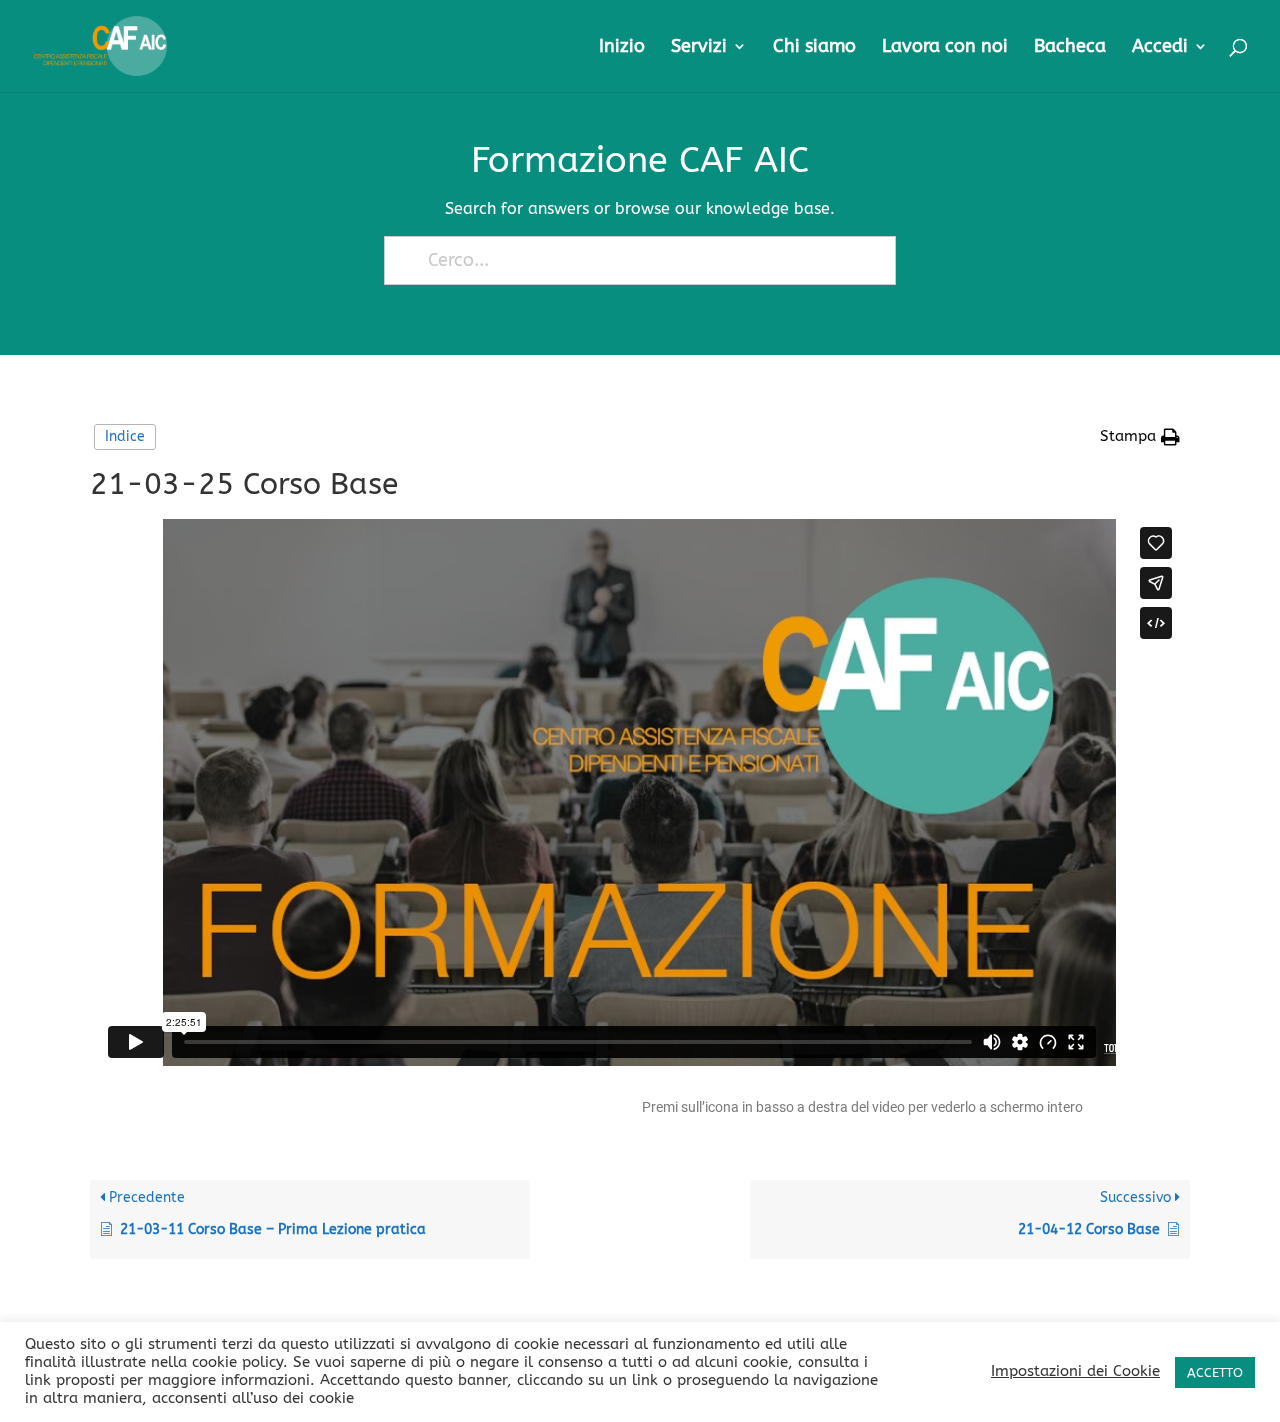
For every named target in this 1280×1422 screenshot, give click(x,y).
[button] (1140, 437)
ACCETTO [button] (1215, 1372)
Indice (125, 436)
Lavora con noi (945, 48)
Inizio (622, 48)
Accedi (1160, 48)
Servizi (699, 48)
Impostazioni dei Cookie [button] (1075, 1371)
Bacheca (1070, 48)
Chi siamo (814, 48)
